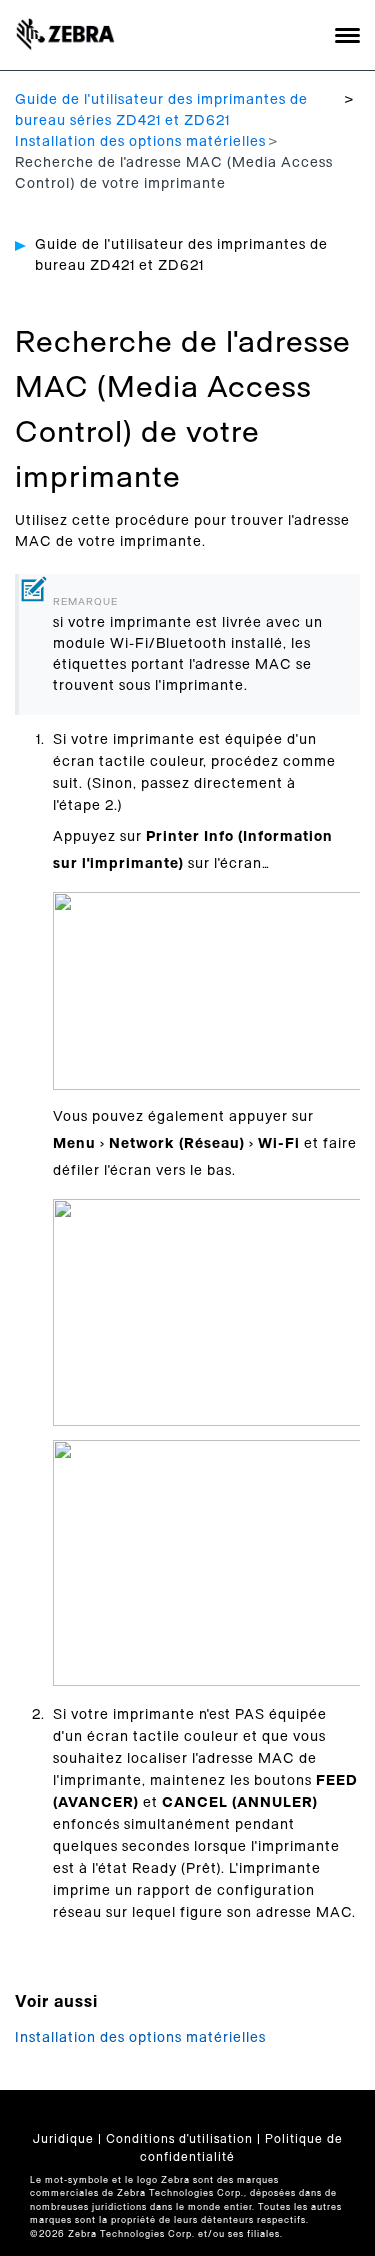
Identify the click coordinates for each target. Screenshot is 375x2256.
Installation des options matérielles (140, 142)
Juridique (63, 2139)
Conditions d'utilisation (179, 2139)
